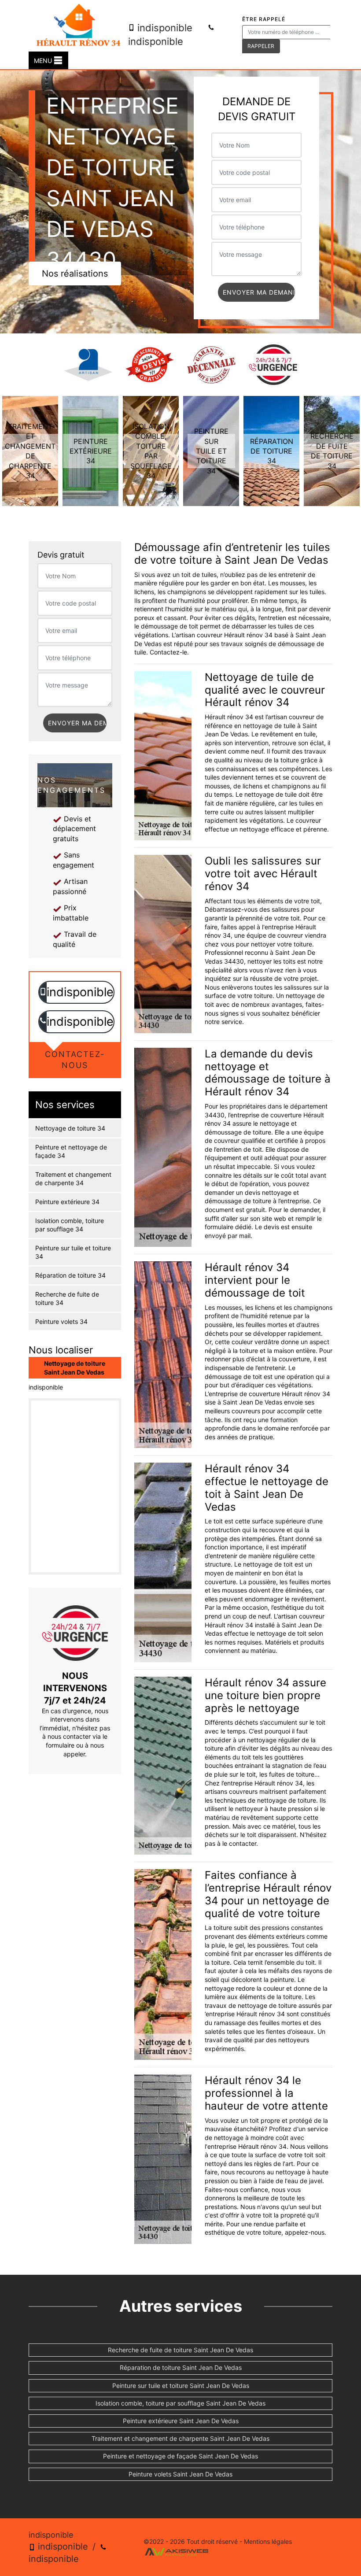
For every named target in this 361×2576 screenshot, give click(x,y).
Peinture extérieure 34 (67, 1202)
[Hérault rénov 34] (78, 26)
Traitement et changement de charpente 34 (73, 1179)
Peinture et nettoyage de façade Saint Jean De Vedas (180, 2456)
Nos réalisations (75, 273)
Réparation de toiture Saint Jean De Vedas (181, 2367)
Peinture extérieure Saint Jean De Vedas (181, 2421)
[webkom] (177, 2551)
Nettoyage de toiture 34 (70, 1128)
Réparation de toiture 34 (70, 1275)
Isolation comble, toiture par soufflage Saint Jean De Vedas (180, 2403)
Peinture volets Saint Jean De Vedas (180, 2474)
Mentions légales (268, 2541)
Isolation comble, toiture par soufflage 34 (70, 1225)
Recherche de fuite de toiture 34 (67, 1299)
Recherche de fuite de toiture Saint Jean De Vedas (180, 2350)
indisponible (164, 28)
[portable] (43, 992)
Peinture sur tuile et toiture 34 (73, 1252)
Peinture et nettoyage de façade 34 (71, 1151)
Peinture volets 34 (61, 1321)
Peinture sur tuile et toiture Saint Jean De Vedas (181, 2386)
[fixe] (43, 1022)
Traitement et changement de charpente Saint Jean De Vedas (180, 2438)
